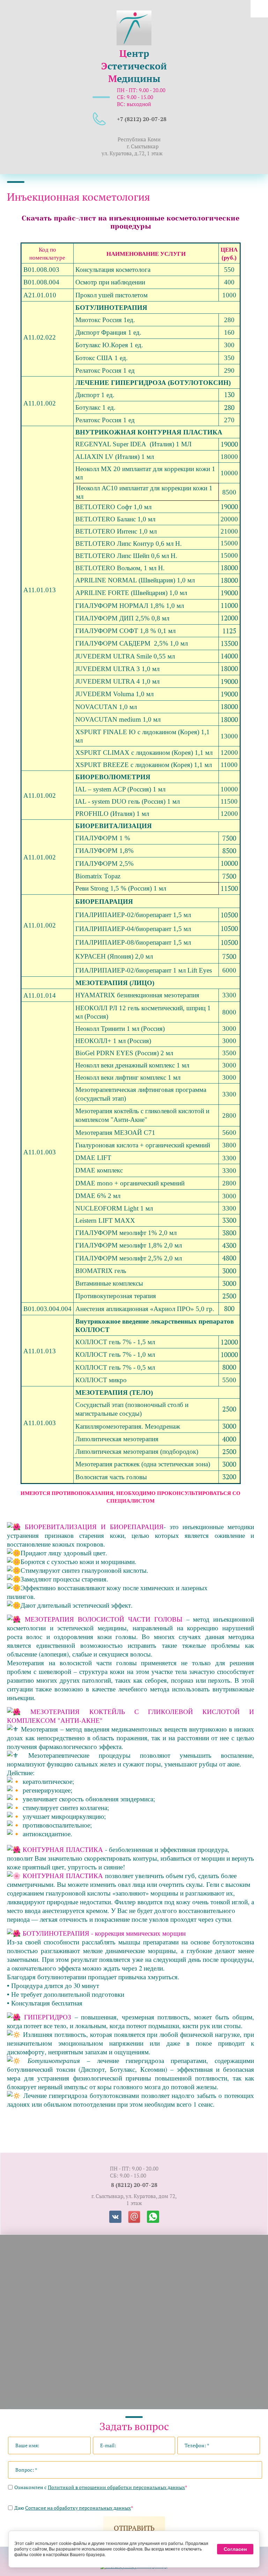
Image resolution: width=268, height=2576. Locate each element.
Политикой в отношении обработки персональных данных (116, 2487)
